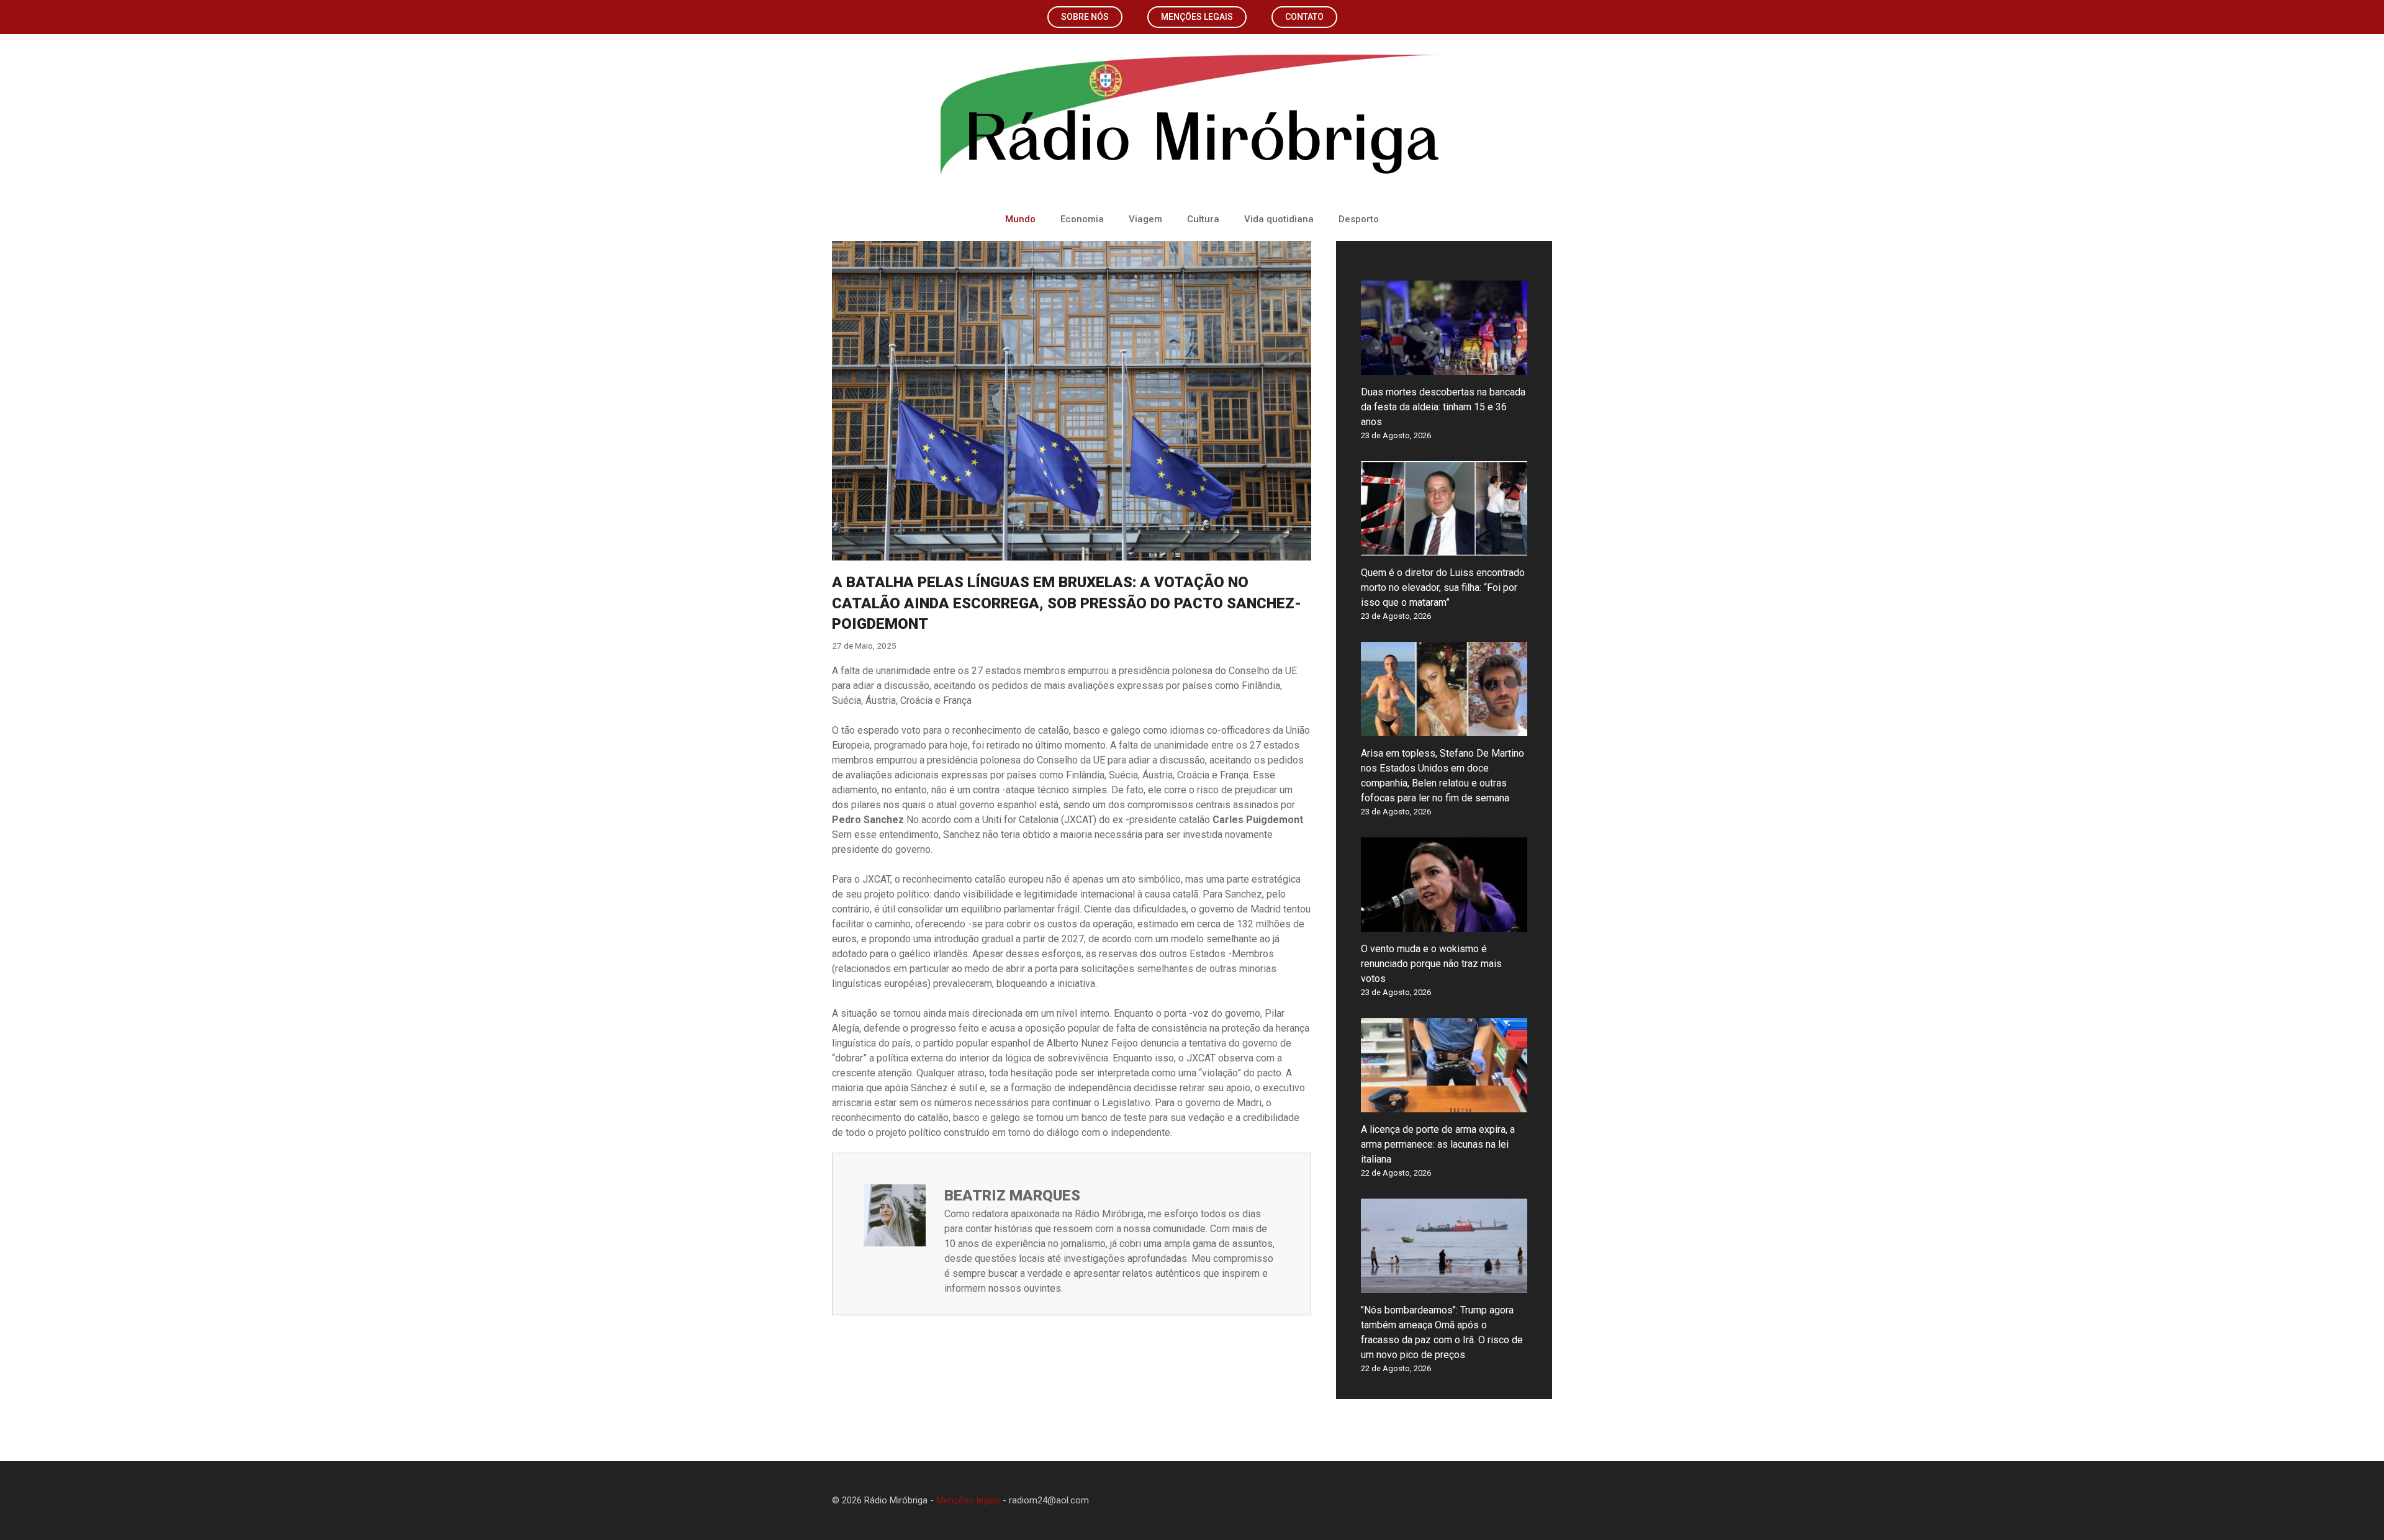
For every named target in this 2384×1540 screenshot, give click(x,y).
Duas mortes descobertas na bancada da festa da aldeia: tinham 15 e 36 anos (1443, 407)
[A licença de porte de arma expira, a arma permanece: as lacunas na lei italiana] (1444, 1105)
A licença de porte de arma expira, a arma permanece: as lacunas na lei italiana (1438, 1144)
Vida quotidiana (1279, 219)
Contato (1304, 17)
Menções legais (1197, 17)
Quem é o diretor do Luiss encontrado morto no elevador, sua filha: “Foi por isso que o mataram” (1443, 588)
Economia (1082, 219)
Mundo (1020, 219)
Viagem (1145, 219)
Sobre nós (1085, 17)
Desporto (1359, 219)
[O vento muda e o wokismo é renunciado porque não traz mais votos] (1444, 924)
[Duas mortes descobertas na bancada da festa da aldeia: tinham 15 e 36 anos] (1444, 367)
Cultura (1203, 219)
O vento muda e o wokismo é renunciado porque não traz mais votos (1431, 964)
